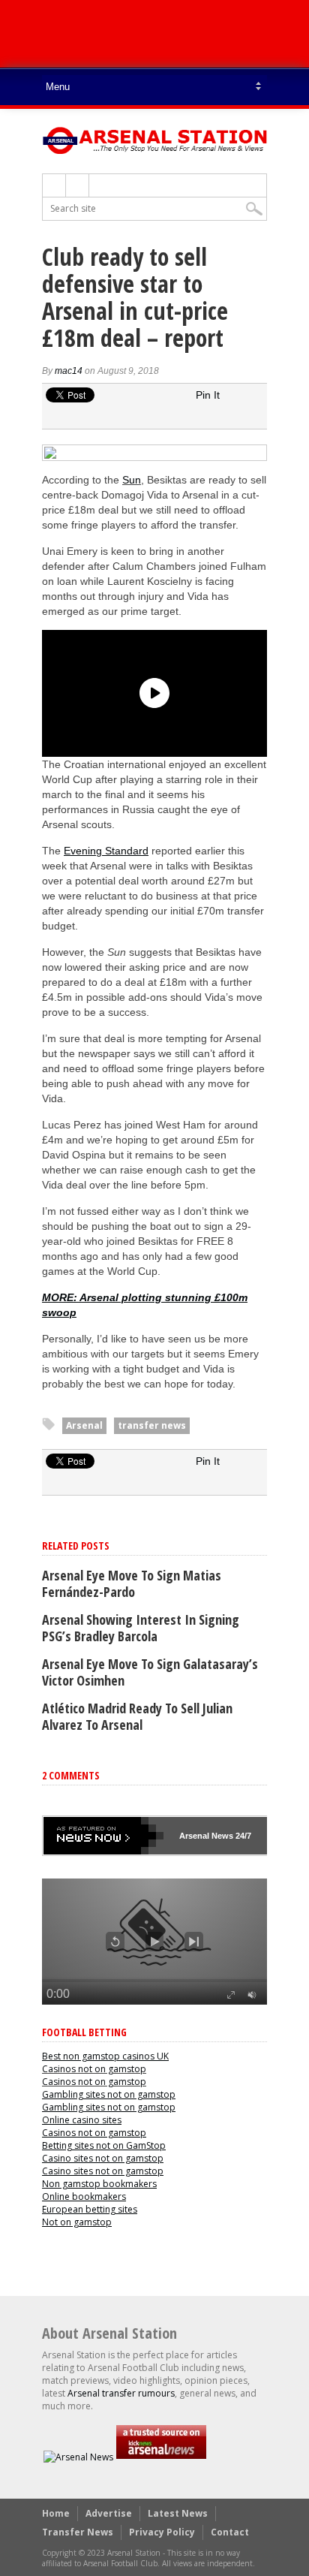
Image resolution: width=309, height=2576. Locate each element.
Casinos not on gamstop (94, 2069)
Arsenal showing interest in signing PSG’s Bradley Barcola (141, 1628)
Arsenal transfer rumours (121, 2393)
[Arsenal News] (78, 2457)
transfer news (152, 1425)
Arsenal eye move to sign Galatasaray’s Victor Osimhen (150, 1672)
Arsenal (84, 1425)
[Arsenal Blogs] (161, 2457)
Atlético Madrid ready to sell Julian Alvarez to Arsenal (137, 1716)
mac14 (69, 371)
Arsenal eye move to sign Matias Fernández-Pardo (132, 1583)
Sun (132, 480)
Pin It (208, 395)
